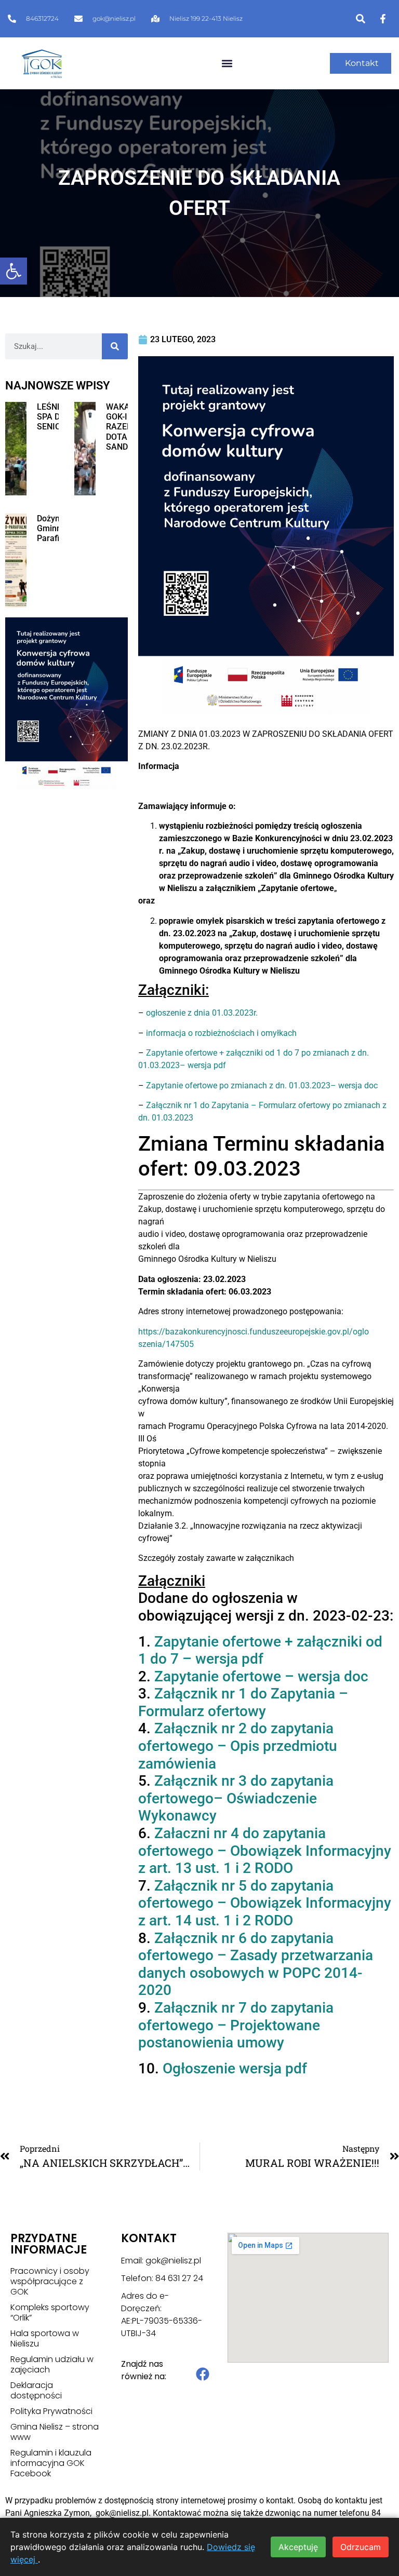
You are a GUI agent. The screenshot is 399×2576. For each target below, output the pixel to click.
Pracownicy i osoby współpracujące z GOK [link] (50, 2282)
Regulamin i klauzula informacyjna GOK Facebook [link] (51, 2463)
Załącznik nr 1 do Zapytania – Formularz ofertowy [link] (243, 1702)
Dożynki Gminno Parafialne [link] (56, 528)
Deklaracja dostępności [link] (36, 2391)
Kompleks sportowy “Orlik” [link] (50, 2313)
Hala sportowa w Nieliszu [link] (45, 2339)
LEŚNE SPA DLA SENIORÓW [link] (58, 417)
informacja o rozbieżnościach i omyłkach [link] (221, 1033)
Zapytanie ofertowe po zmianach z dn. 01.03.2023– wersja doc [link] (262, 1085)
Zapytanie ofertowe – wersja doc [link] (261, 1676)
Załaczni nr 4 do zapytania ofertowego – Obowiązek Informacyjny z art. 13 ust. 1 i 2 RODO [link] (265, 1851)
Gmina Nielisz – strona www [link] (55, 2432)
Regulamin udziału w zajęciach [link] (52, 2365)
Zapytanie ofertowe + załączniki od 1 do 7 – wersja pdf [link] (260, 1650)
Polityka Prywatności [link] (51, 2411)
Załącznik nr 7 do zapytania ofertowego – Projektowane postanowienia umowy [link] (236, 2025)
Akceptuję (298, 2547)
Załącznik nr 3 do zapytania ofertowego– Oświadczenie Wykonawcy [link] (236, 1798)
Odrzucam (361, 2547)
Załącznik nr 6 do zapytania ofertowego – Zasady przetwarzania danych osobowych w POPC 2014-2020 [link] (256, 1964)
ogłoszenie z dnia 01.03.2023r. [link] (202, 1013)
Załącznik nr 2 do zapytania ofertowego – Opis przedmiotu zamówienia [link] (238, 1746)
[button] (227, 64)
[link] (14, 271)
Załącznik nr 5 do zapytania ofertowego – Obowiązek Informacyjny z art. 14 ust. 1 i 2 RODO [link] (265, 1903)
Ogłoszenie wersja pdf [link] (235, 2068)
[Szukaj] (115, 346)
